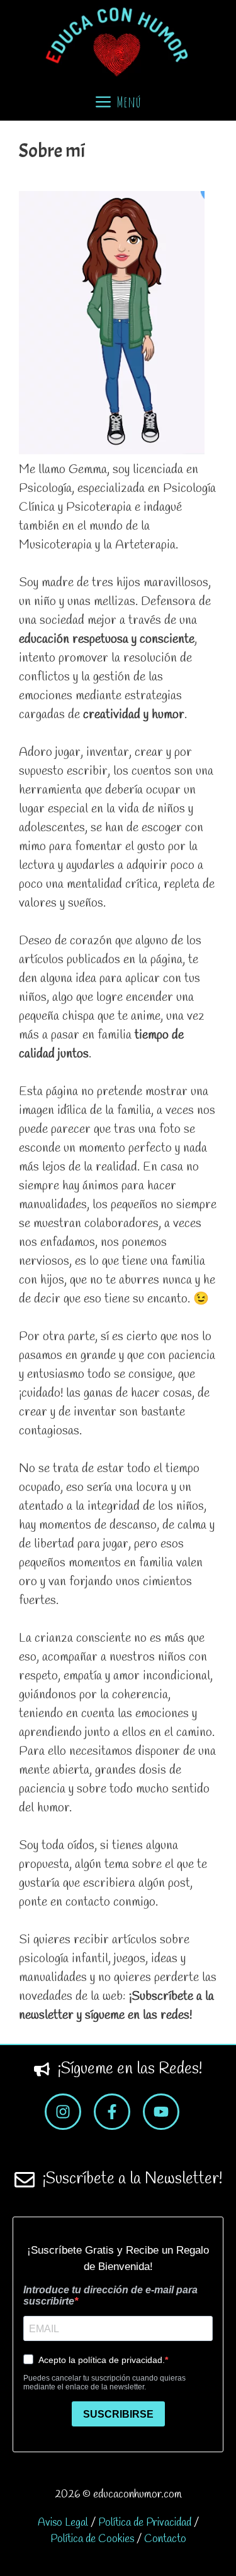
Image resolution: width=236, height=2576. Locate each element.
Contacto (165, 2539)
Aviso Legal (63, 2523)
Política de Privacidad (145, 2523)
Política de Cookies (92, 2539)
